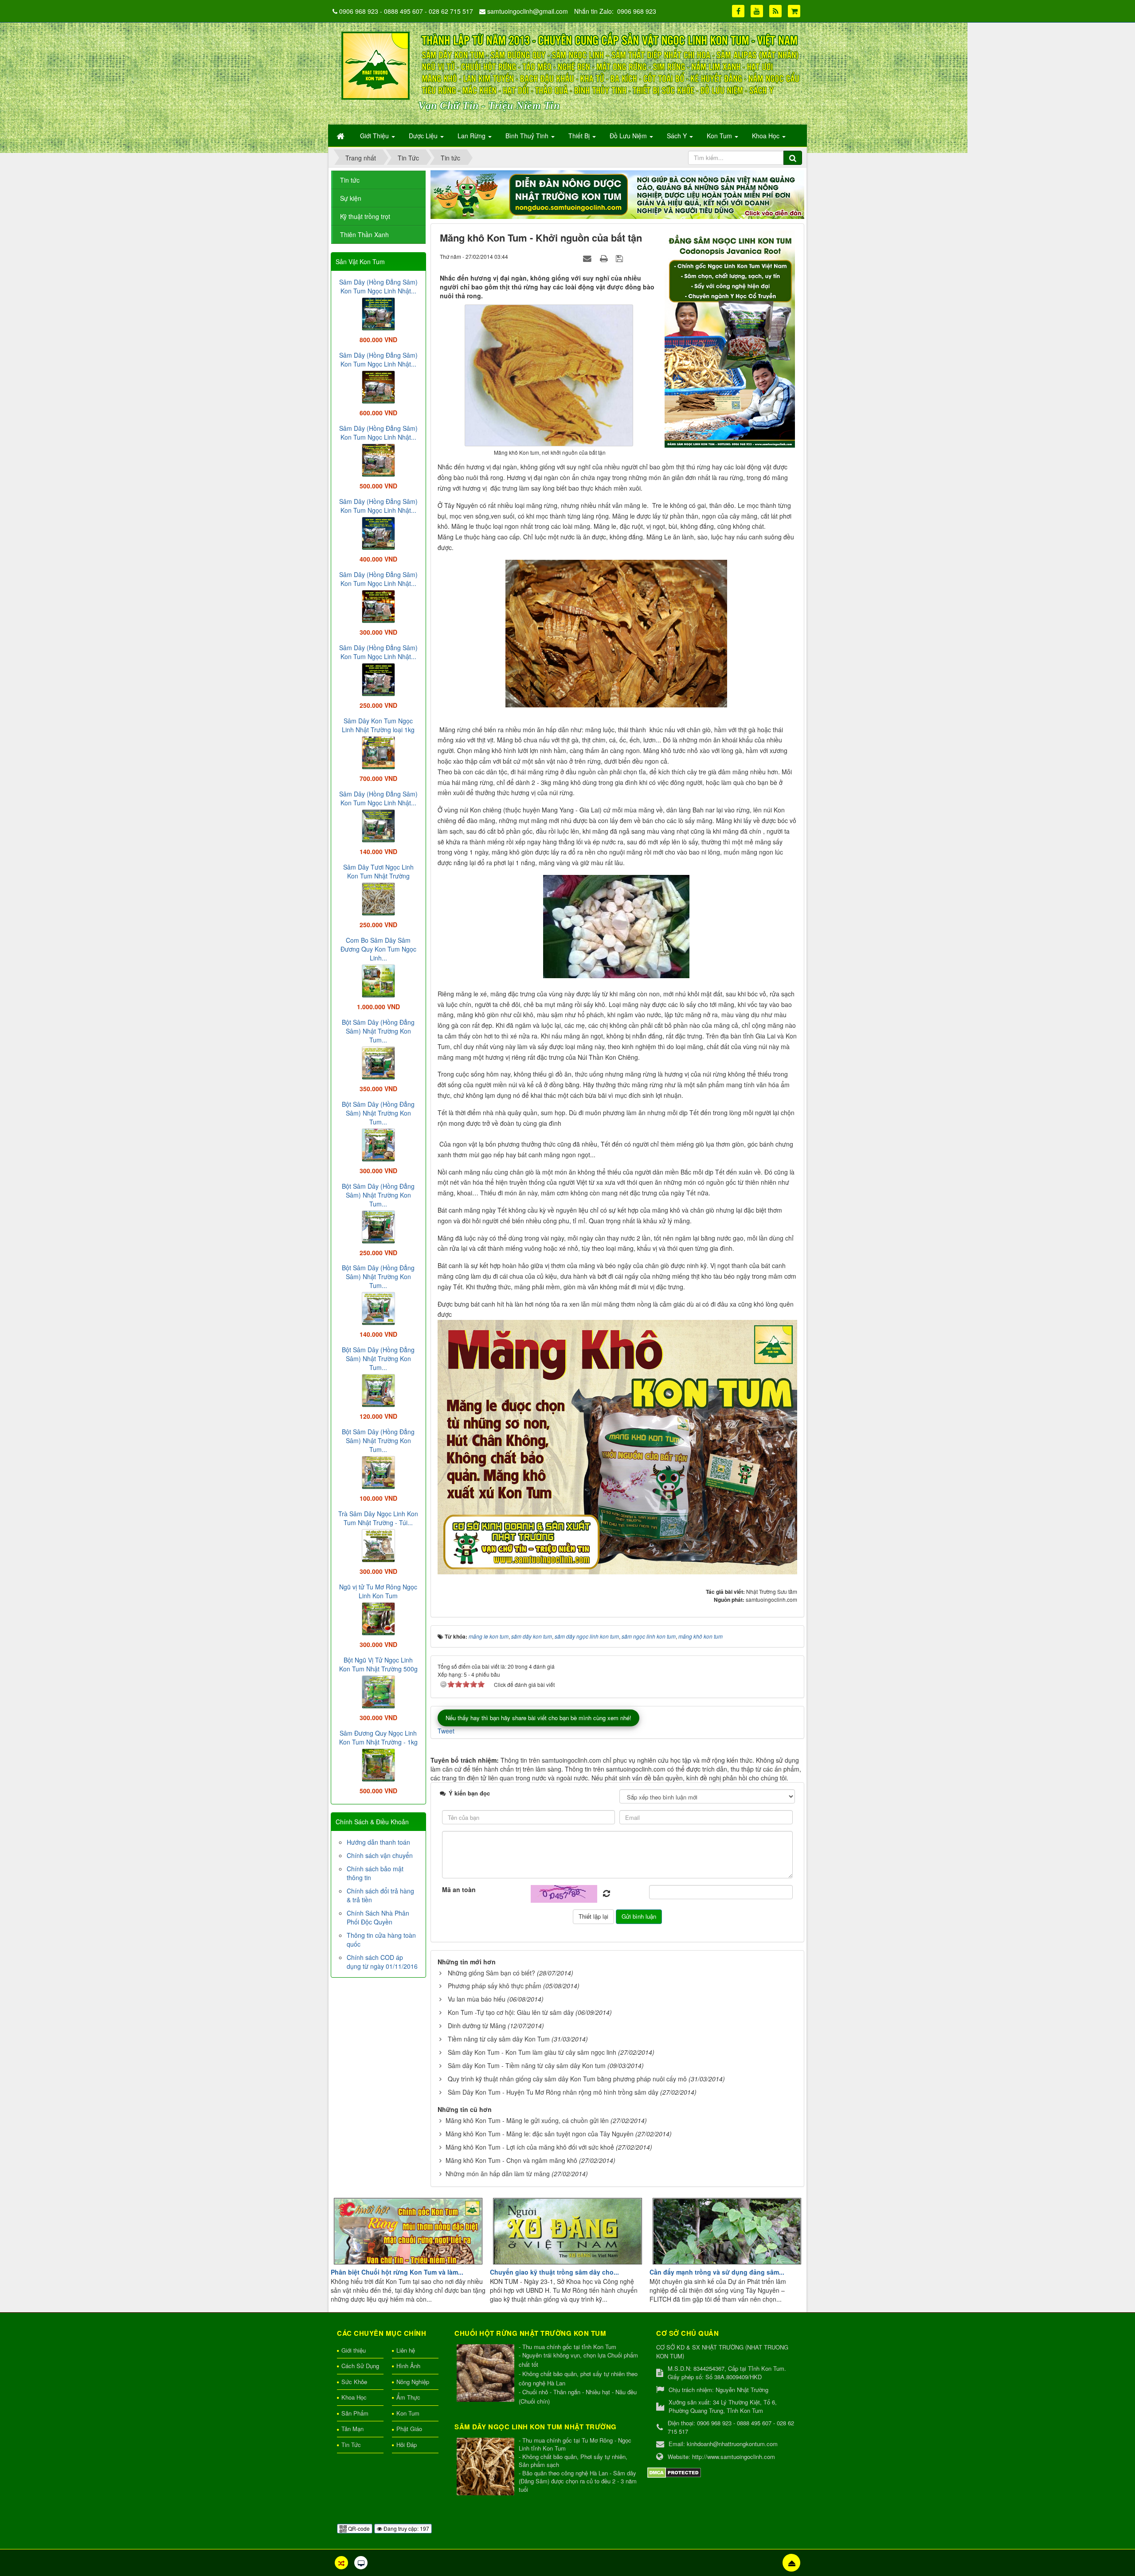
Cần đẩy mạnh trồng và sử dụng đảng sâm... (717, 2272)
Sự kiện (351, 198)
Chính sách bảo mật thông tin (375, 1873)
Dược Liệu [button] (424, 136)
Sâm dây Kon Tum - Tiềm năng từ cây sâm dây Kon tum (527, 2065)
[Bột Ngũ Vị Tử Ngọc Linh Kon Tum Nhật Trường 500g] (378, 1691)
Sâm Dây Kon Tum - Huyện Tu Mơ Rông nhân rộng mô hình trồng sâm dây (553, 2092)
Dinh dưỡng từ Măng (477, 2026)
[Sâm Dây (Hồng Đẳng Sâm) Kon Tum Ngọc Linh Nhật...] (378, 313)
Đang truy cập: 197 (406, 2528)
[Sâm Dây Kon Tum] (731, 338)
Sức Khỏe (354, 2382)
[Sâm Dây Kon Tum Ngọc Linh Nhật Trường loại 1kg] (378, 752)
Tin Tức (351, 2445)
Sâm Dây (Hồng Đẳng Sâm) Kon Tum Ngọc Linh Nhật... (378, 286)
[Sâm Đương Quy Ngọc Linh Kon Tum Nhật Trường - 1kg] (378, 1764)
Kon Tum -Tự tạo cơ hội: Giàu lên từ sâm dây (511, 2012)
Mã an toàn (459, 1889)
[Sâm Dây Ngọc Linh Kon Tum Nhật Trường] (487, 2467)
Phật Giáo (409, 2429)
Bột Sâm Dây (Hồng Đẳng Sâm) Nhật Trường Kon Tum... (378, 1031)
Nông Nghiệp (413, 2382)
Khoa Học (354, 2397)
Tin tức (350, 180)
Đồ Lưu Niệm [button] (629, 136)
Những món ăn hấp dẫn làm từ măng (498, 2174)
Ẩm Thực (408, 2397)
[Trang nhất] (341, 136)
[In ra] (605, 258)
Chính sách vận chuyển (380, 1855)
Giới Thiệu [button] (375, 136)
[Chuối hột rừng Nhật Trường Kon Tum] (487, 2374)
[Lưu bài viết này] (620, 258)
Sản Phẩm (355, 2413)
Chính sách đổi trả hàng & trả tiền (380, 1895)
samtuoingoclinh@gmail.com (528, 11)
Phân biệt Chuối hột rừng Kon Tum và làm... (397, 2272)
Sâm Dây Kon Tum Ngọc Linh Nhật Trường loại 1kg (378, 725)
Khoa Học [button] (767, 136)
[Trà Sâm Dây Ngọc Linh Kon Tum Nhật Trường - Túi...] (378, 1545)
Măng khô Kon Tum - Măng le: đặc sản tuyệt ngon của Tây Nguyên (540, 2134)
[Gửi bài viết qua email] (588, 258)
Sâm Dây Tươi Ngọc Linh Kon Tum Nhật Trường (378, 871)
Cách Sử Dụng (360, 2366)
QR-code (358, 2528)
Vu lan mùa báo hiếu (477, 1999)
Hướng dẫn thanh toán (378, 1842)
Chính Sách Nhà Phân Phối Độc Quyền (378, 1917)
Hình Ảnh (408, 2366)
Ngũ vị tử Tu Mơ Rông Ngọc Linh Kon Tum (378, 1591)
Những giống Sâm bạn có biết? (491, 1973)
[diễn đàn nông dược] (617, 194)
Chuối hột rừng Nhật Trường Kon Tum (530, 2333)
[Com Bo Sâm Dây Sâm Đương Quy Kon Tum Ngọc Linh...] (378, 980)
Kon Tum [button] (720, 136)
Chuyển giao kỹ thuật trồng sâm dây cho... (554, 2272)
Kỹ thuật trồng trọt (365, 216)
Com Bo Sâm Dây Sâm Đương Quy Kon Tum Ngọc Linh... (378, 949)
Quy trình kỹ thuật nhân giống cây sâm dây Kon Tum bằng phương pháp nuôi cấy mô (567, 2079)
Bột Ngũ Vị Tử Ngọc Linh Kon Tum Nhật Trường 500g (378, 1664)
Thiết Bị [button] (580, 136)
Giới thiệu (354, 2350)
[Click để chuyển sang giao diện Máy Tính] (361, 2563)
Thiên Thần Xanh (364, 234)
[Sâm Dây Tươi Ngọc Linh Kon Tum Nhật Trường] (378, 898)
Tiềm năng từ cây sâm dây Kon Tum (499, 2039)
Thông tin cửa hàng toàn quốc (381, 1940)
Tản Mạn (352, 2429)
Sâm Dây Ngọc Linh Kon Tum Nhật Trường (536, 2427)
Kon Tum (408, 2413)
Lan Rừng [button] (472, 136)
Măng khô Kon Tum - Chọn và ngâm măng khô (511, 2160)
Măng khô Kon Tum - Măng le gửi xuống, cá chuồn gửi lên (527, 2120)
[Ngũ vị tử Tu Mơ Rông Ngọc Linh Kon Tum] (378, 1618)
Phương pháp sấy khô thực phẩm (495, 1986)
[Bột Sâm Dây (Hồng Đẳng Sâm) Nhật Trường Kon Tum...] (378, 1062)
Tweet (446, 1731)
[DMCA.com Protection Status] (674, 2472)
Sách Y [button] (678, 136)
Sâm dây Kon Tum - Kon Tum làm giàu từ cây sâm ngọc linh (532, 2052)
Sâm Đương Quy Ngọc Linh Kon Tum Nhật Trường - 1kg (378, 1737)
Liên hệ (406, 2350)
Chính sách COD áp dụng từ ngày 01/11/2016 (382, 1962)
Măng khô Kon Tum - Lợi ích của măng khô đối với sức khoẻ (530, 2147)
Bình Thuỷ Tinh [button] (528, 136)
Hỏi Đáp (407, 2445)
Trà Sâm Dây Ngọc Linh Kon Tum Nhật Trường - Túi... (378, 1518)
